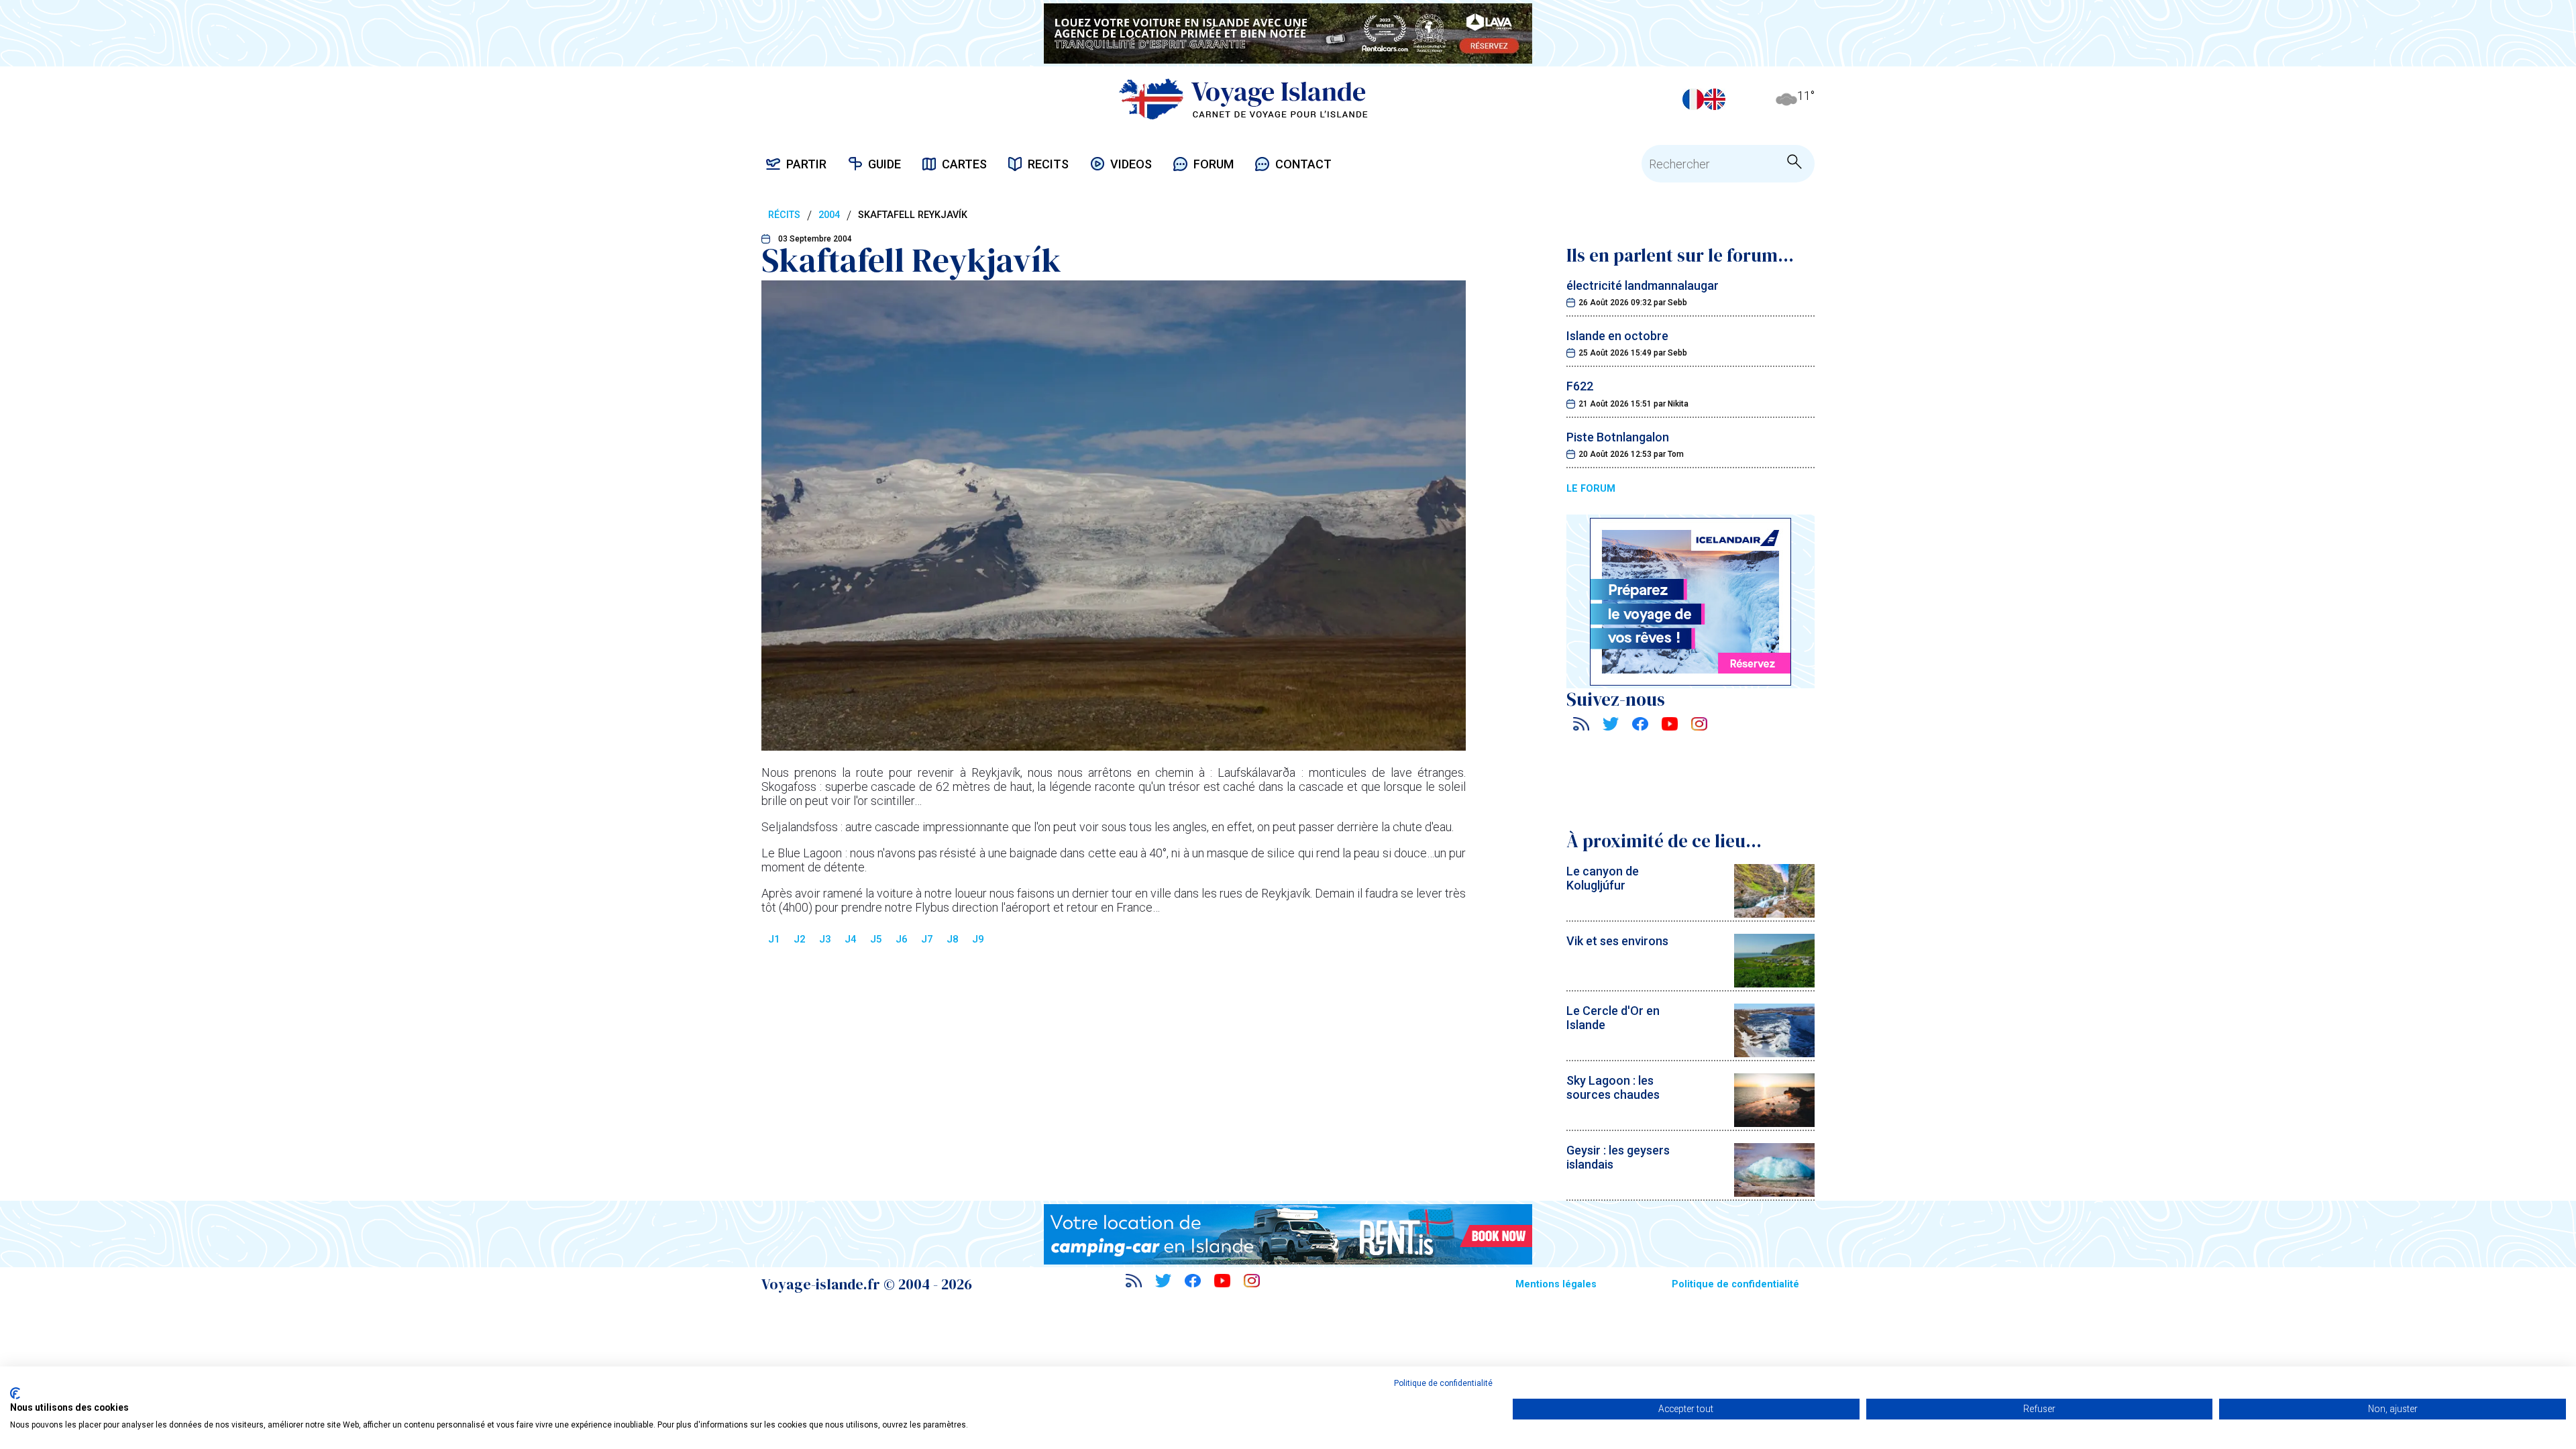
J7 (927, 939)
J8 (953, 939)
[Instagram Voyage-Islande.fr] (1699, 726)
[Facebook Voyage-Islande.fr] (1640, 726)
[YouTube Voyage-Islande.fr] (1670, 726)
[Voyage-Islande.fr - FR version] (1693, 99)
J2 (800, 939)
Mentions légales (1556, 1284)
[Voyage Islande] (1243, 99)
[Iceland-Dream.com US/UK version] (1715, 99)
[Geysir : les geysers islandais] (1774, 1192)
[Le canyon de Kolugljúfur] (1774, 913)
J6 (902, 939)
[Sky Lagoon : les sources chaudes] (1774, 1123)
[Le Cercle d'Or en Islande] (1774, 1053)
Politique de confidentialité (1735, 1284)
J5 (876, 939)
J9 (978, 939)
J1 (774, 939)
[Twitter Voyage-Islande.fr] (1611, 726)
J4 (851, 939)
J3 (825, 939)
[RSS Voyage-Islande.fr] (1581, 726)
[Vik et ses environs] (1774, 983)
